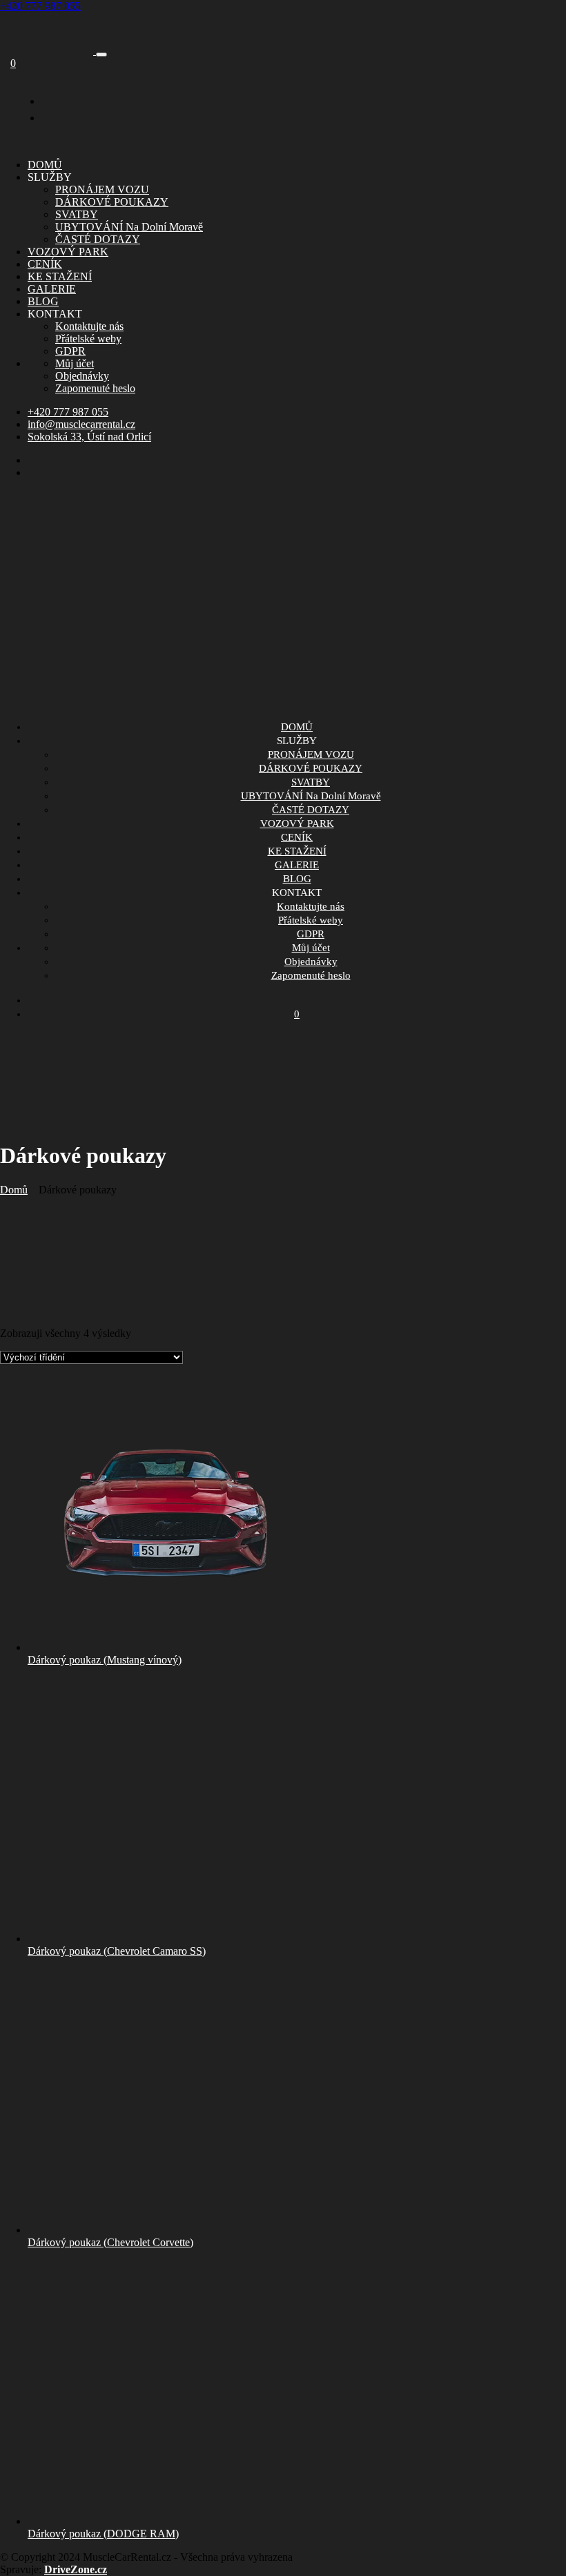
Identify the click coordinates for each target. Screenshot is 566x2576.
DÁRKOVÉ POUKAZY (112, 202)
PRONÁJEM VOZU (102, 189)
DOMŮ (45, 165)
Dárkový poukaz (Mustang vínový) (105, 1660)
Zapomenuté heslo (95, 388)
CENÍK (45, 264)
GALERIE (52, 289)
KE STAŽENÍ (60, 276)
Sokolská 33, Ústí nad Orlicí (89, 437)
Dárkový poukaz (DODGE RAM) (103, 2534)
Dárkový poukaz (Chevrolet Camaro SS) (117, 1951)
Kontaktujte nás (89, 326)
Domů (14, 1190)
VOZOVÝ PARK (68, 252)
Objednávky (82, 376)
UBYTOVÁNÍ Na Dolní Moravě (129, 227)
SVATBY (77, 214)
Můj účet (75, 363)
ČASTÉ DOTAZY (98, 239)
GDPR (70, 351)
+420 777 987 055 (40, 6)
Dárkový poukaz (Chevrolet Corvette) (110, 2242)
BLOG (43, 301)
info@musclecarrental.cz (81, 424)
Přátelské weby (88, 339)
